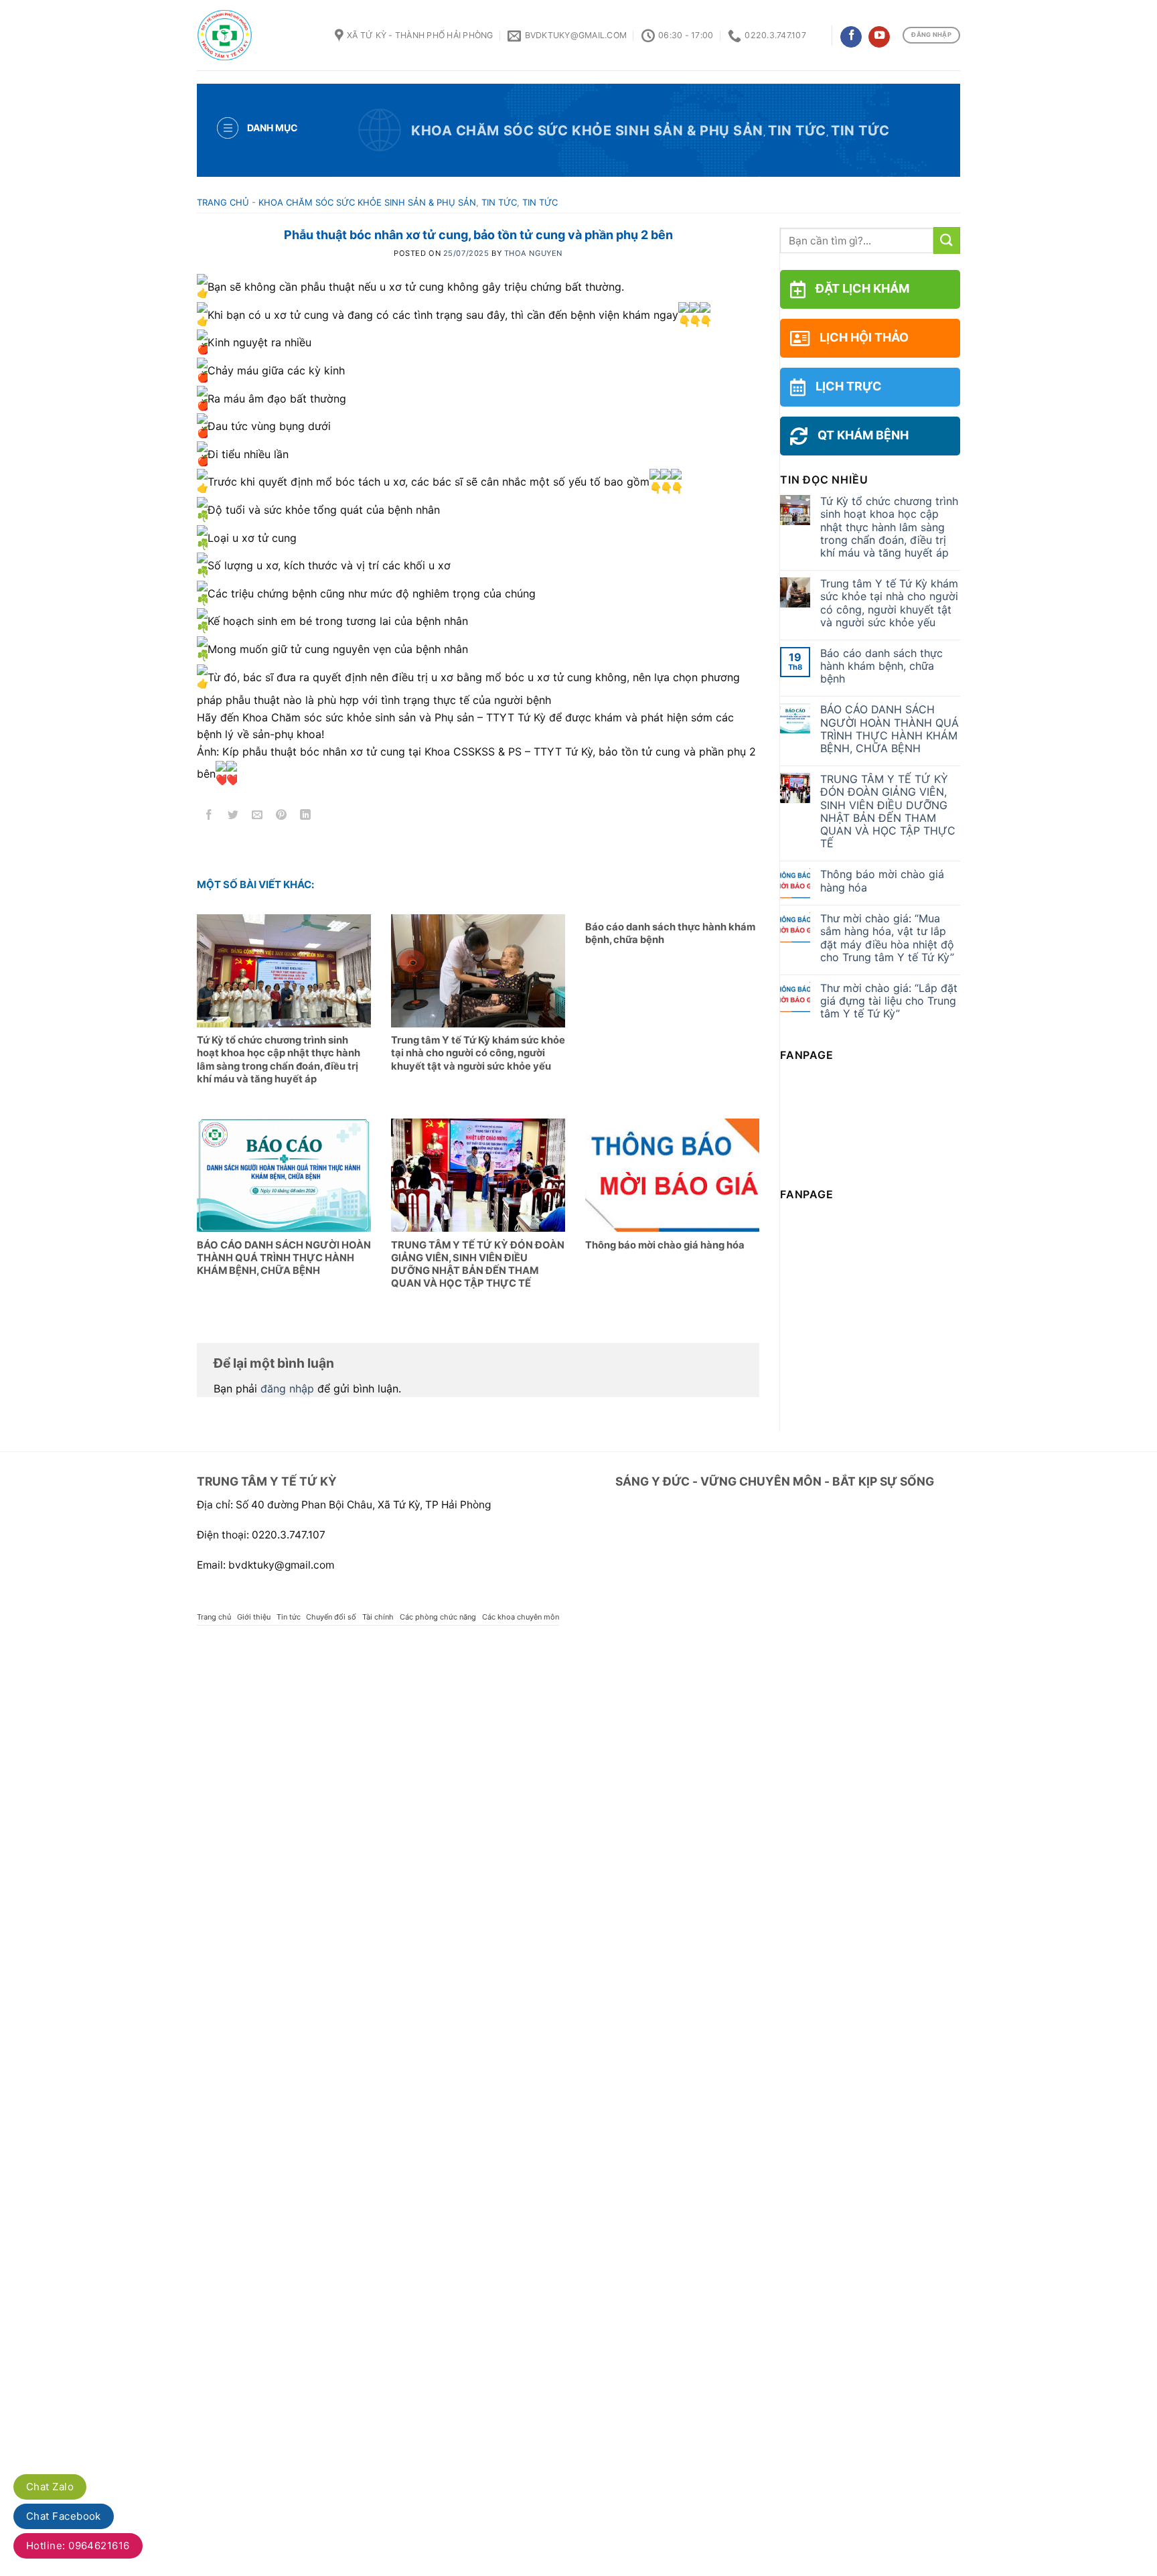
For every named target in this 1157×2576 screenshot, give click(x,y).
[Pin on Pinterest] (282, 817)
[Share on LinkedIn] (306, 817)
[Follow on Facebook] (851, 37)
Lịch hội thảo (864, 337)
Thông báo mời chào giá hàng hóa (882, 881)
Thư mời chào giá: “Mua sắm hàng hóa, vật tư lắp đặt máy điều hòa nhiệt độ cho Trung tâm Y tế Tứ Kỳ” (887, 938)
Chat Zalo (50, 2487)
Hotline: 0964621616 (78, 2546)
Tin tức (797, 131)
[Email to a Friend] (257, 817)
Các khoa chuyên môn (521, 1617)
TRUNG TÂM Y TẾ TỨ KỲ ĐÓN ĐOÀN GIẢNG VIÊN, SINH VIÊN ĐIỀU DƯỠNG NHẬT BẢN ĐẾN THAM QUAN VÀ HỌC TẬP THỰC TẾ (888, 811)
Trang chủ (223, 202)
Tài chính (378, 1617)
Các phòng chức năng (438, 1617)
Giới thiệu (254, 1617)
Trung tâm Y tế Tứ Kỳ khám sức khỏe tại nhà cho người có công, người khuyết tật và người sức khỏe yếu (889, 603)
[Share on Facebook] (209, 817)
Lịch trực (849, 386)
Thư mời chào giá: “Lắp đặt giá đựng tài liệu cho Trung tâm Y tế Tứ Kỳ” (889, 1001)
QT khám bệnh (863, 435)
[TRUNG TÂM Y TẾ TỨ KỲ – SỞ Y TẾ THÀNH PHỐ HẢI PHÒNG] (256, 35)
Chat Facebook (64, 2516)
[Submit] (947, 240)
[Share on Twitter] (233, 817)
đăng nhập (287, 1388)
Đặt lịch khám (862, 288)
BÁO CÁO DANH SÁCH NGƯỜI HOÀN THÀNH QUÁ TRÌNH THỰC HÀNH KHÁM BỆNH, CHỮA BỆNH (890, 729)
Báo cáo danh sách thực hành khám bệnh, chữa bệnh (881, 666)
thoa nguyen (533, 253)
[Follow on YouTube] (879, 37)
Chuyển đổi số (331, 1617)
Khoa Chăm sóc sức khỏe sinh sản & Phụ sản (587, 131)
